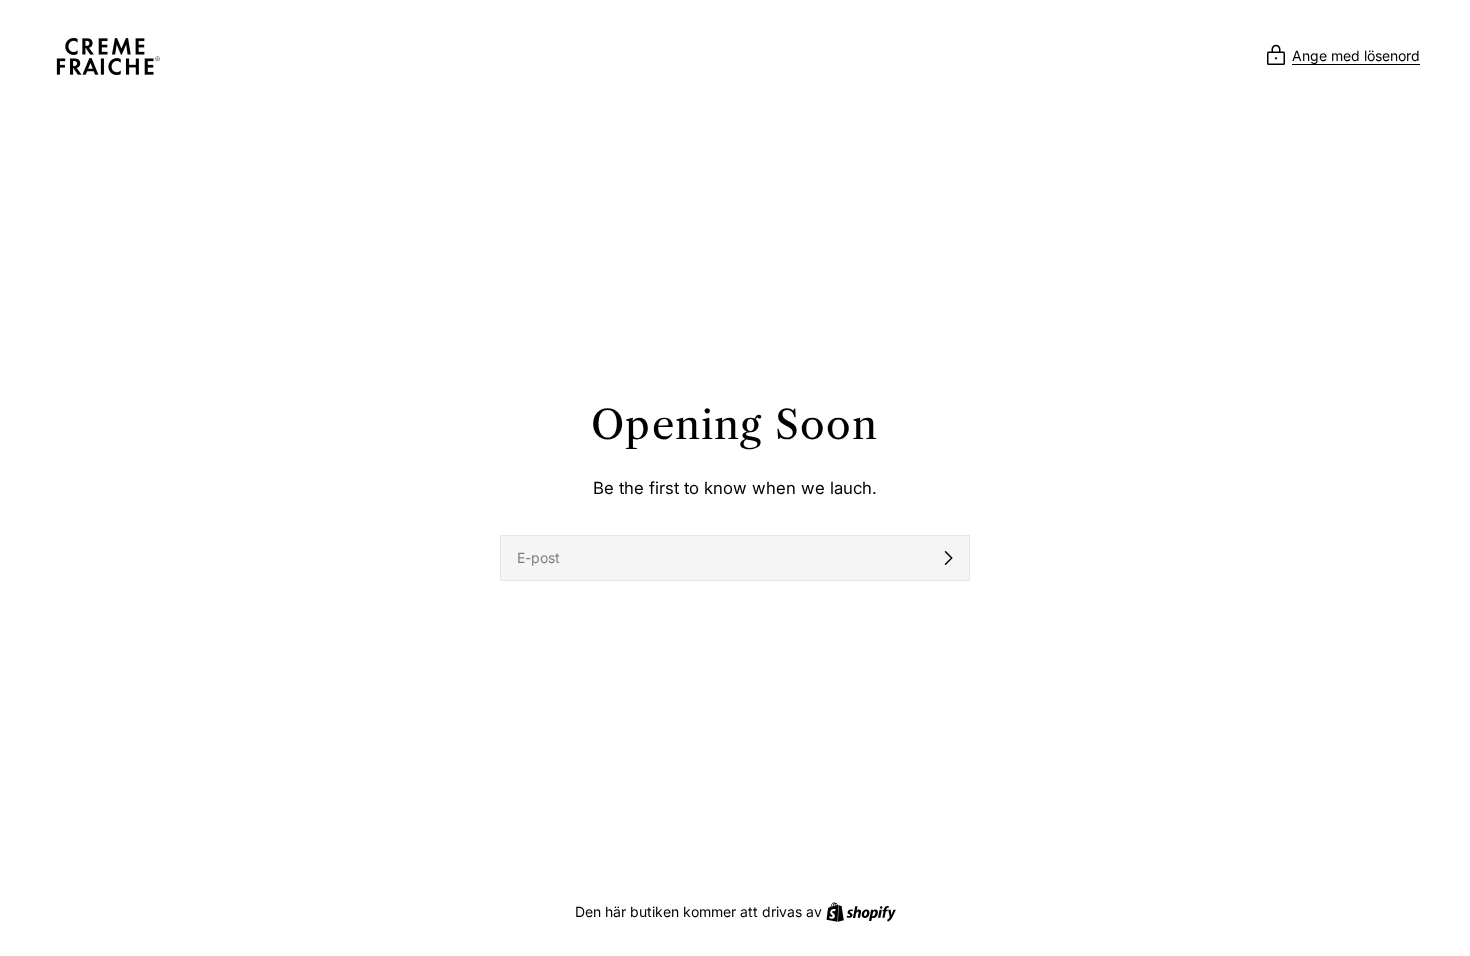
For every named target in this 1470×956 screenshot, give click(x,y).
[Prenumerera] (948, 558)
